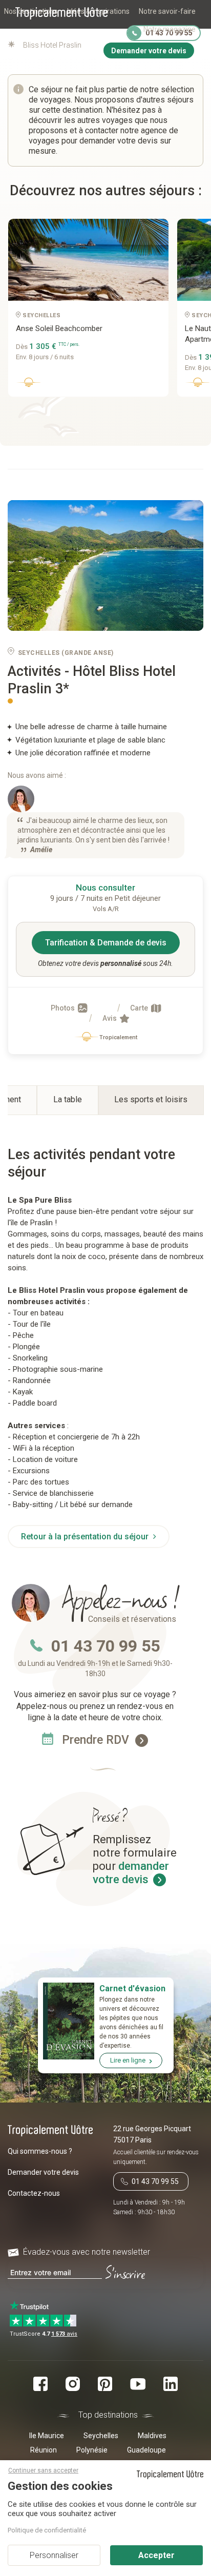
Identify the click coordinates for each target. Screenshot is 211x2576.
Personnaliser (54, 2555)
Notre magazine (170, 29)
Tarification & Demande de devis (106, 943)
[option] (85, 312)
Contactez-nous (34, 2193)
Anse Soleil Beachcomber (59, 328)
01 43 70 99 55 (105, 1646)
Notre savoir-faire (167, 11)
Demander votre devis (43, 2172)
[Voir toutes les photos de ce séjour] (105, 566)
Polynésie (92, 2450)
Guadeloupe (146, 2450)
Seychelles (101, 2436)
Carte (140, 1008)
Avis (110, 1018)
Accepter (156, 2555)
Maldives (152, 2436)
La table (68, 1099)
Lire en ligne (128, 2060)
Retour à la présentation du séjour (86, 1537)
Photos (64, 1008)
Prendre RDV (97, 1740)
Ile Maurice (47, 2436)
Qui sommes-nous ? (40, 2151)
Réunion (44, 2450)
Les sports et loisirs (151, 1099)
